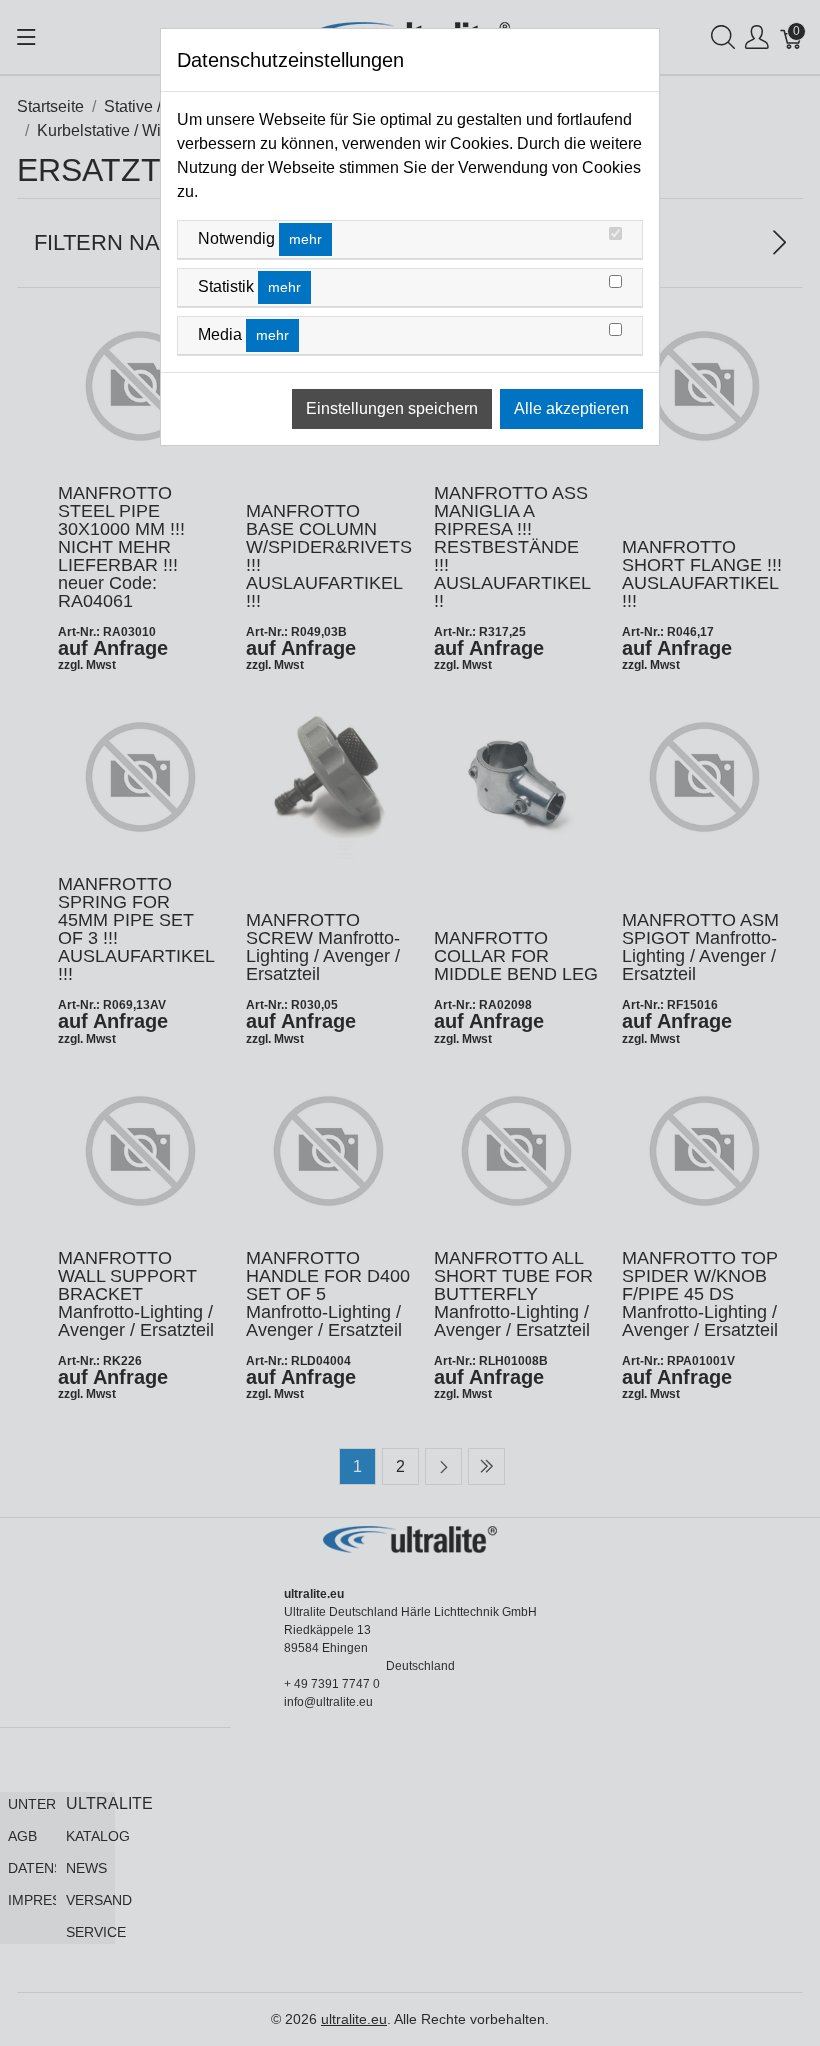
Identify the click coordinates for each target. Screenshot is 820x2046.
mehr (305, 239)
